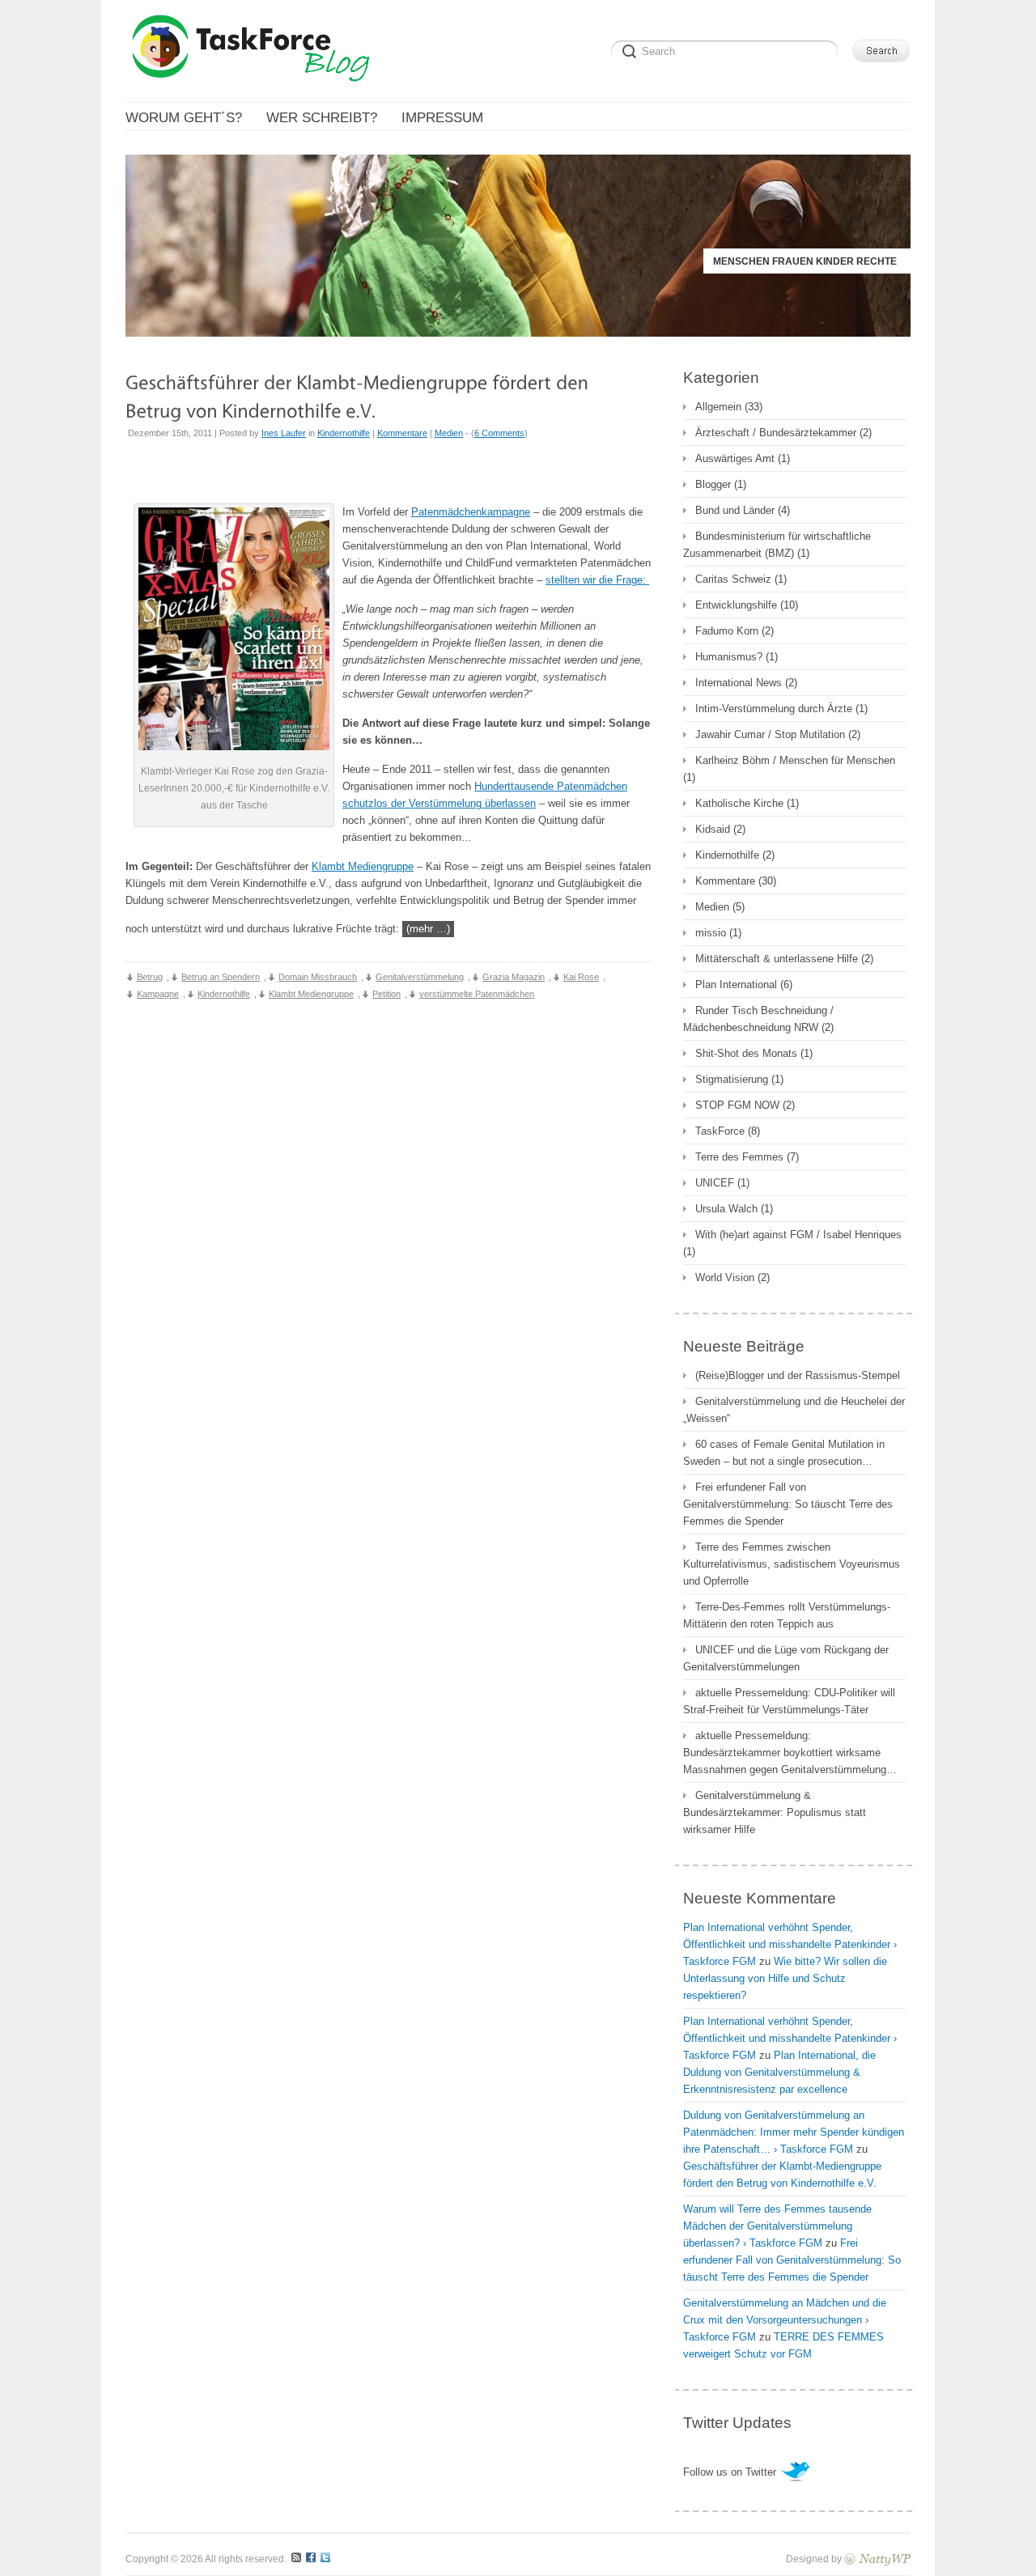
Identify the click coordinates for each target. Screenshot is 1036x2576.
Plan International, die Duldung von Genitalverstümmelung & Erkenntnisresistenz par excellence (779, 2072)
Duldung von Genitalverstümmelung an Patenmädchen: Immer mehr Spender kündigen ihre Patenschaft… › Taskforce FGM (794, 2132)
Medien (449, 433)
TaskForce (720, 1131)
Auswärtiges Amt (735, 458)
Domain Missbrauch (318, 977)
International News (739, 683)
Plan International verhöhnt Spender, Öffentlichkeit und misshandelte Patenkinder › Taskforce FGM (790, 1944)
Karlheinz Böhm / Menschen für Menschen (795, 760)
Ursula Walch (726, 1209)
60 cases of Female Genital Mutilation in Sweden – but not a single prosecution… (784, 1453)
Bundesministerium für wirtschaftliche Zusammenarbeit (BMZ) (777, 545)
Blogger (713, 484)
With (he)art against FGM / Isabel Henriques (798, 1235)
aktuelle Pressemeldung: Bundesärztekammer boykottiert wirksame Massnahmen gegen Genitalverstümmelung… (790, 1753)
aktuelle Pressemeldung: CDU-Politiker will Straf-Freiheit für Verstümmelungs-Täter (789, 1701)
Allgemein (718, 407)
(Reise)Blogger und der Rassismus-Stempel (798, 1375)
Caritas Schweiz (733, 579)
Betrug (150, 977)
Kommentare (402, 433)
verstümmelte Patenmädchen (477, 994)
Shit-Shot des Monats (746, 1053)
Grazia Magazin (514, 977)
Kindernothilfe (344, 433)
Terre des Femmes (739, 1157)
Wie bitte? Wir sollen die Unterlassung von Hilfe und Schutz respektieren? (785, 1978)
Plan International (736, 985)
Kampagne (158, 994)
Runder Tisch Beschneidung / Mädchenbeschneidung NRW (758, 1019)
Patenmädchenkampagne (471, 512)
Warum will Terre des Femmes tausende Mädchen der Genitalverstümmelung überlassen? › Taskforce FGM (777, 2226)
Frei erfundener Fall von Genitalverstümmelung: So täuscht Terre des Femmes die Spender (788, 1504)
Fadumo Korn (727, 631)
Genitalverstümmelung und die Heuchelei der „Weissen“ (794, 1410)
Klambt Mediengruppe (363, 866)
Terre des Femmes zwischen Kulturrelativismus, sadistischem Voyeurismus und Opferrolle (792, 1564)
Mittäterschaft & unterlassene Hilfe (777, 959)
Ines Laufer (284, 433)
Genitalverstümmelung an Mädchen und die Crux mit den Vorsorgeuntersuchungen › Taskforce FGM (785, 2320)
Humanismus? (729, 657)
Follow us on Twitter (730, 2472)
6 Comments (499, 433)
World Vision (725, 1277)
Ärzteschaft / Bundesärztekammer (776, 433)
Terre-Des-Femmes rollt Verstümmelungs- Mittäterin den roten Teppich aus (787, 1615)
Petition (386, 994)
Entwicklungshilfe (736, 605)
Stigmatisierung (732, 1079)
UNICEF (715, 1183)
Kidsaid (713, 829)
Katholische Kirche (739, 803)
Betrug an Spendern (221, 977)
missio (711, 933)
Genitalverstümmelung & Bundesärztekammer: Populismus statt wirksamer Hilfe (775, 1812)
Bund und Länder (735, 510)
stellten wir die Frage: (597, 580)
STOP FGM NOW (737, 1105)
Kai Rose (581, 977)
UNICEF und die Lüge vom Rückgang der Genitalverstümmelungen (786, 1658)
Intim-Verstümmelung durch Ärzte (774, 709)
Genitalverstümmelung (420, 977)
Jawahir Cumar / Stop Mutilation (770, 734)
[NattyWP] (877, 2559)
